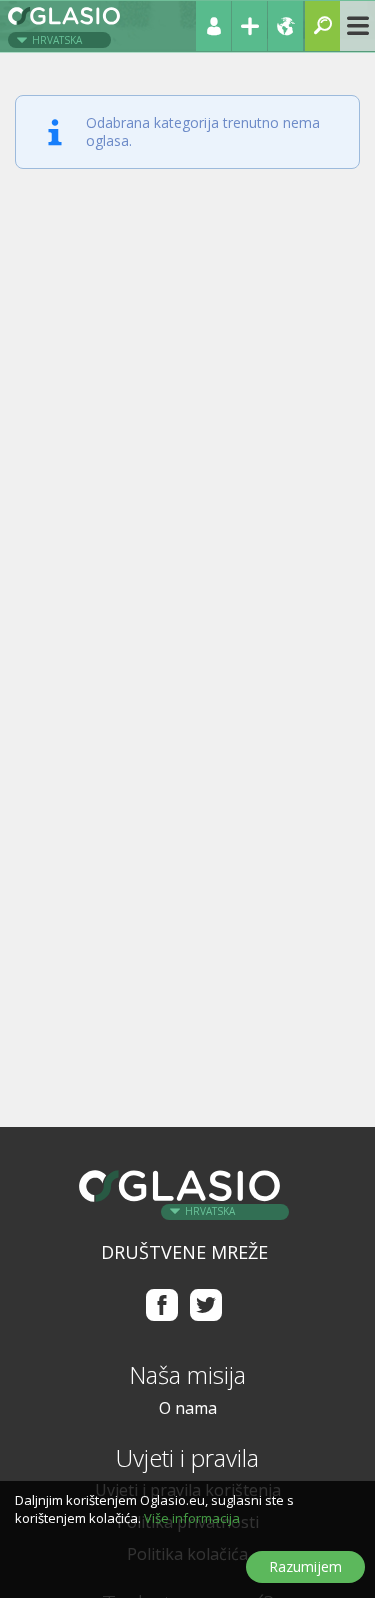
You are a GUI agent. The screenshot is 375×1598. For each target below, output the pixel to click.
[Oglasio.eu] (65, 24)
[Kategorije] (357, 26)
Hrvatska (57, 40)
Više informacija (192, 1518)
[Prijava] (213, 26)
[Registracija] (249, 26)
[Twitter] (206, 1304)
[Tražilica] (322, 26)
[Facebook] (161, 1304)
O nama (188, 1408)
